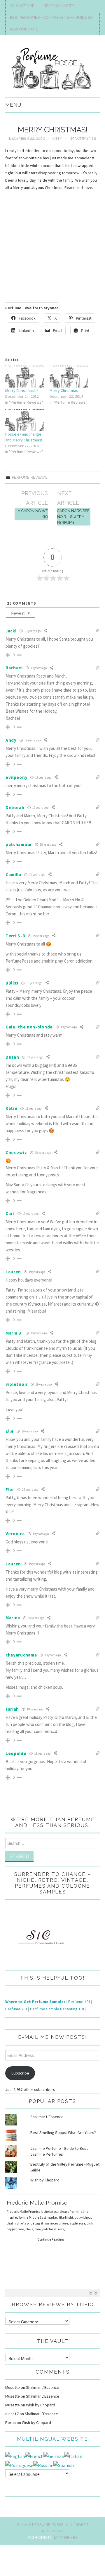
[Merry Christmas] (69, 377)
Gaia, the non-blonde (29, 1027)
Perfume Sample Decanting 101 (57, 2009)
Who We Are (22, 6)
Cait (10, 1213)
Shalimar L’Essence (47, 2117)
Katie (12, 1108)
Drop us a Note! (59, 6)
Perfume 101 (79, 2002)
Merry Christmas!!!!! (22, 390)
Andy (11, 740)
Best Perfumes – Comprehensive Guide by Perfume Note (51, 23)
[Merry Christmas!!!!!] (24, 377)
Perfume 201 (16, 2009)
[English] (15, 2456)
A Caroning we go (33, 514)
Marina (13, 1618)
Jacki (11, 631)
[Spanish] (64, 2465)
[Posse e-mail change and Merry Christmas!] (24, 420)
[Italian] (73, 2456)
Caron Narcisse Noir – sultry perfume (73, 517)
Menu (13, 105)
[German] (54, 2456)
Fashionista (40, 2537)
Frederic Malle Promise (37, 2203)
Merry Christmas (64, 390)
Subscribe (20, 2073)
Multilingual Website (52, 2439)
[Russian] (43, 2465)
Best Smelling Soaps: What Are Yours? (63, 2133)
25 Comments (83, 138)
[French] (34, 2456)
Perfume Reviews (30, 477)
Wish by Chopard (45, 2180)
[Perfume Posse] (52, 69)
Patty (57, 138)
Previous (91, 2293)
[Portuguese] (19, 2465)
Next (96, 2293)
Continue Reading (53, 2239)
